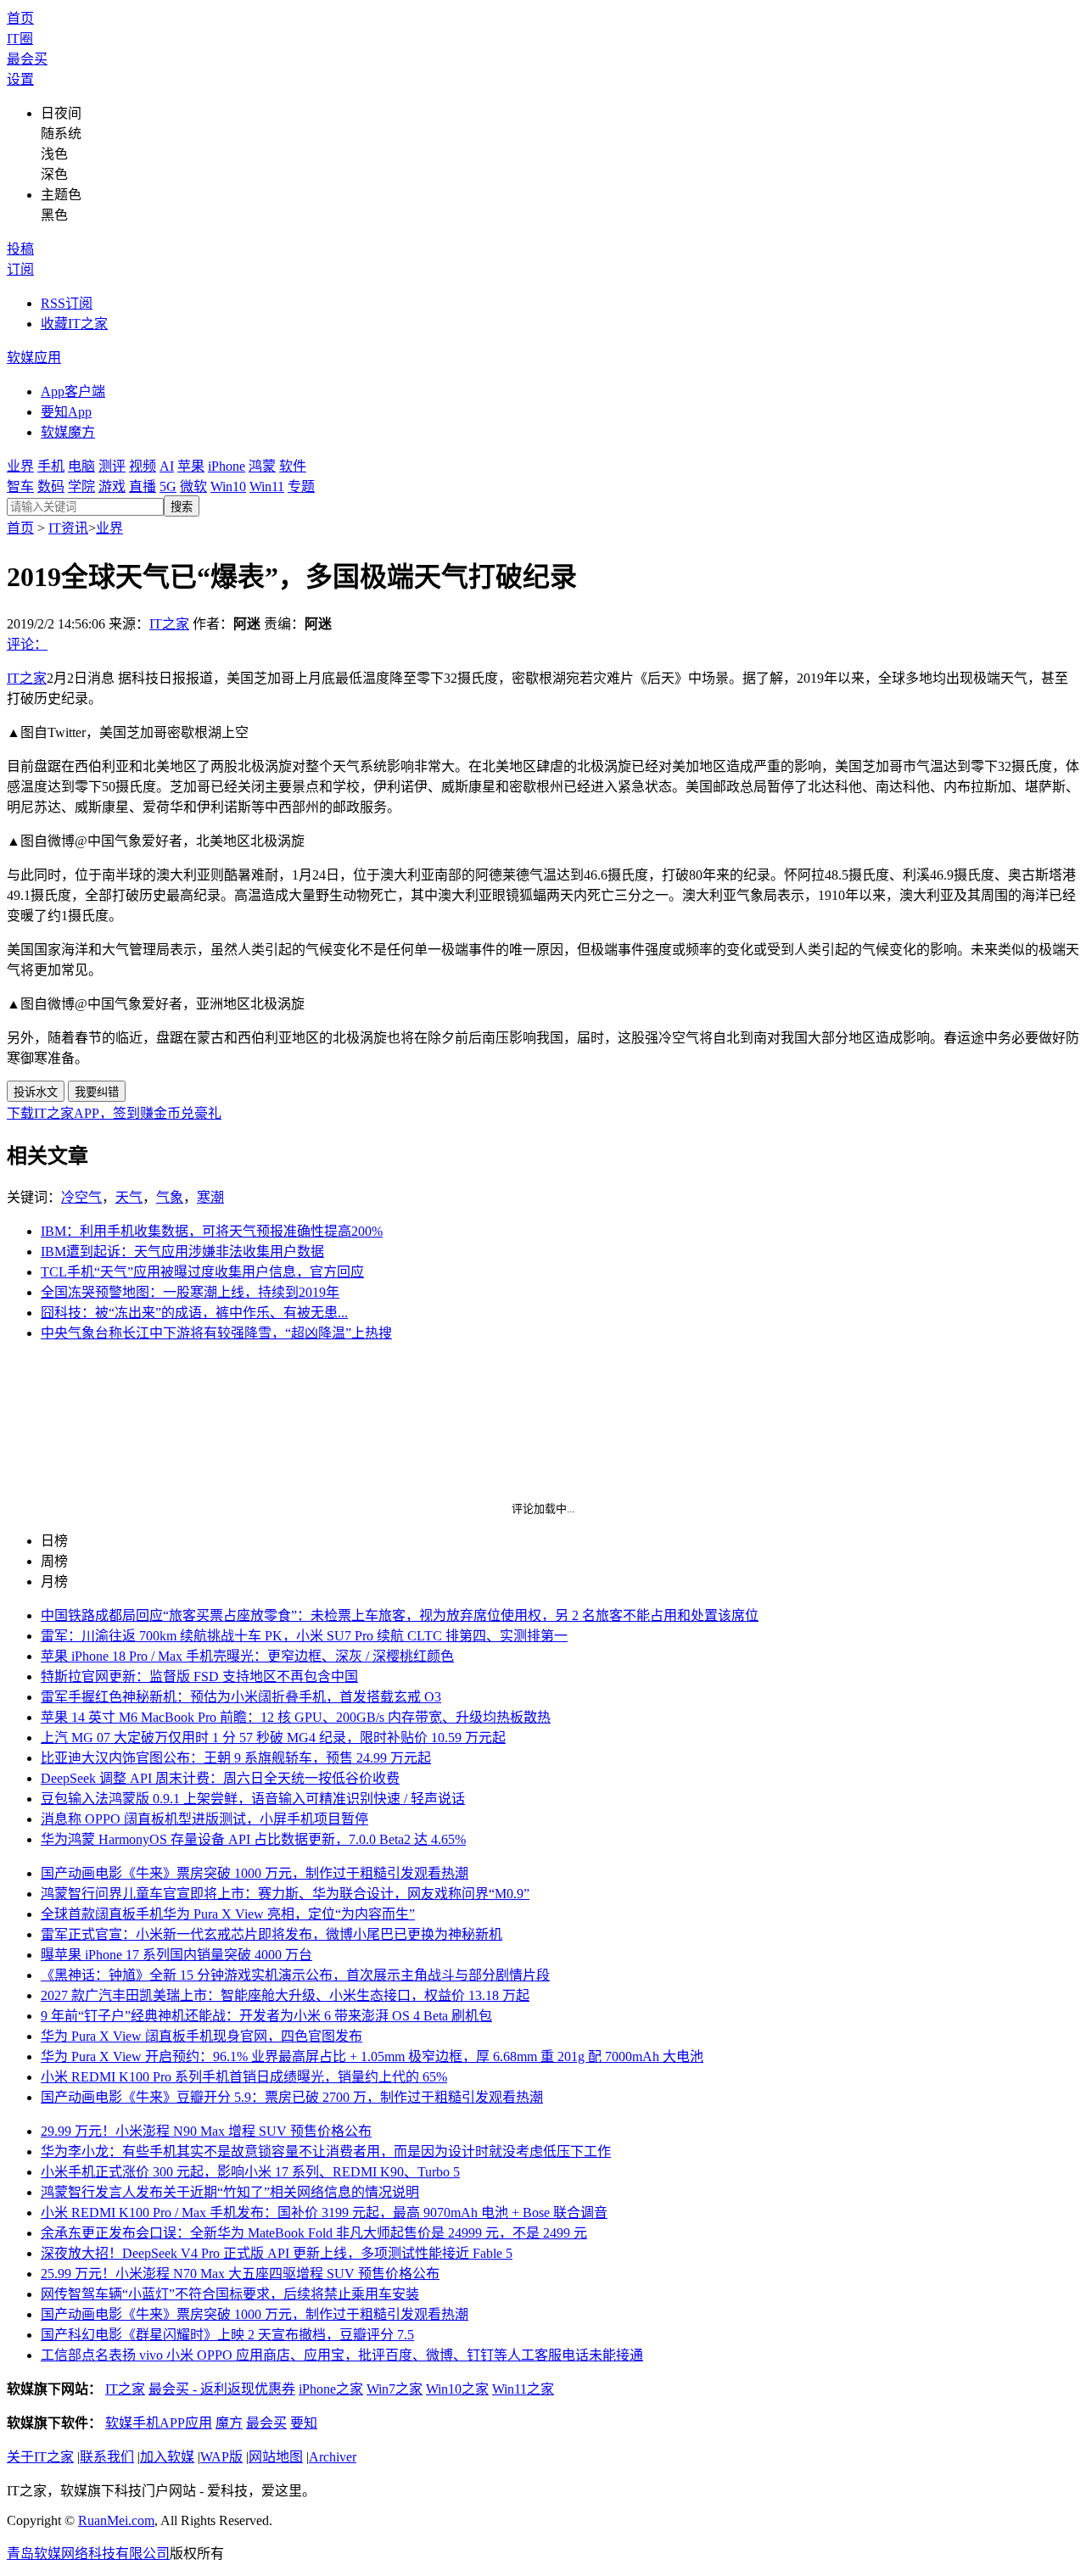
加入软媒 (167, 2457)
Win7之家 (395, 2389)
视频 (143, 466)
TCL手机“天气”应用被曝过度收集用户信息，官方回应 (202, 1272)
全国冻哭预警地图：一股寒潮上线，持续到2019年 (190, 1292)
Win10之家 (457, 2389)
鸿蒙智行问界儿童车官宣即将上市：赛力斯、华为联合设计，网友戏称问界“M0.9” (285, 1894)
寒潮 (210, 1197)
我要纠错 (97, 1092)
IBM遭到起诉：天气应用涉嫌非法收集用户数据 (182, 1252)
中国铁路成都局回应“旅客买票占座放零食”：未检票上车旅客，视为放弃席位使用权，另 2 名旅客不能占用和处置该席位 (400, 1615)
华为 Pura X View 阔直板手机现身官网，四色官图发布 (202, 2036)
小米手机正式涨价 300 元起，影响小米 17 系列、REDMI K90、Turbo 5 (250, 2172)
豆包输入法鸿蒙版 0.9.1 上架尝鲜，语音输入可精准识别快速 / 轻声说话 (253, 1799)
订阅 (20, 269)
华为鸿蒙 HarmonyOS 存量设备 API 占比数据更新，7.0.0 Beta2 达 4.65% (253, 1839)
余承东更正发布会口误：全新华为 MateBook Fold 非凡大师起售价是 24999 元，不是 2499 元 (314, 2233)
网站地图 (276, 2457)
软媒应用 (34, 358)
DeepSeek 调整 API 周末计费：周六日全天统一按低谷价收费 (220, 1778)
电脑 (81, 466)
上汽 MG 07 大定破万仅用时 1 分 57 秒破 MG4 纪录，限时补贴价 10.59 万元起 (273, 1738)
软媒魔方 (68, 432)
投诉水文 (36, 1092)
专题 (301, 486)
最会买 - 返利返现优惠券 (222, 2389)
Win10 (228, 486)
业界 (20, 466)
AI (167, 466)
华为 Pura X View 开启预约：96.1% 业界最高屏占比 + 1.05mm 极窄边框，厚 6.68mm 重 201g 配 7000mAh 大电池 (372, 2056)
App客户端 (73, 391)
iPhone (227, 466)
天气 (129, 1197)
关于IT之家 (40, 2457)
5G (168, 486)
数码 (51, 486)
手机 (51, 466)
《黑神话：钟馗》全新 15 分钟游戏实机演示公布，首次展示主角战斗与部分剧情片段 (295, 1975)
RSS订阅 (67, 303)
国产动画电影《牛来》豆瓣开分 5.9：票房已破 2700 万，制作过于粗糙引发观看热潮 (292, 2097)
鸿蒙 (262, 466)
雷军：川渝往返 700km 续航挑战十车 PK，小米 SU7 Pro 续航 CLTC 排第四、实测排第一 (304, 1636)
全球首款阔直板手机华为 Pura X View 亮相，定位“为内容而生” (228, 1914)
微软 (193, 486)
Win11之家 (523, 2389)
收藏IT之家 (74, 324)
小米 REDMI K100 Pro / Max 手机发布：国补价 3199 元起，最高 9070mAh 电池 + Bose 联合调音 (324, 2213)
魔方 (229, 2423)
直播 (143, 486)
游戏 (112, 486)
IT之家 (169, 624)
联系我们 (107, 2457)
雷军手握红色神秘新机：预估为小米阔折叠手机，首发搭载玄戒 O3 (241, 1697)
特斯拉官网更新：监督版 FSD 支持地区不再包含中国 (199, 1676)
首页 (20, 18)
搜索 (182, 507)
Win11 (267, 486)
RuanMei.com (116, 2520)
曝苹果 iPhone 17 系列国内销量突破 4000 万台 (176, 1955)
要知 (304, 2423)
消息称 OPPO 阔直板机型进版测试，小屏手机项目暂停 (204, 1819)
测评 (112, 466)
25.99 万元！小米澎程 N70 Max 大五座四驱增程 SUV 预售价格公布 (240, 2274)
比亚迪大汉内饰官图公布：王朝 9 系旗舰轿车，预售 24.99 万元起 (236, 1758)
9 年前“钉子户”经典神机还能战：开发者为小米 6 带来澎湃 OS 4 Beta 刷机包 (266, 2016)
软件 (293, 466)
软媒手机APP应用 (159, 2423)
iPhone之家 (331, 2389)
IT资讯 (68, 528)
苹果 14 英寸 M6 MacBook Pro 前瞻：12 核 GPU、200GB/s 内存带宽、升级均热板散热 (296, 1717)
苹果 (191, 466)
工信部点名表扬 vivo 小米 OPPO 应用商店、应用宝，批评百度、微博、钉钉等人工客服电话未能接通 (342, 2355)
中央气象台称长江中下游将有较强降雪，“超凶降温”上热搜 (216, 1333)
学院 (81, 486)
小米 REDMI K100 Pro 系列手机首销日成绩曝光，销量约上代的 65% (244, 2077)
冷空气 (81, 1197)
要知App (66, 412)
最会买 (27, 59)
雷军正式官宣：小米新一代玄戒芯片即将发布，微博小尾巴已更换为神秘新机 (271, 1934)
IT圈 (20, 39)
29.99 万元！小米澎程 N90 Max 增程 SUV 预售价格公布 (206, 2131)
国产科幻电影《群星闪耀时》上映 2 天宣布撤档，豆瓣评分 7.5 (227, 2335)
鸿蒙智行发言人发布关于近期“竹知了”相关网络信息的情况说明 (230, 2192)
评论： (27, 644)
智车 (20, 486)
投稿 (20, 249)
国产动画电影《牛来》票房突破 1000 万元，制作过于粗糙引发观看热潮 (255, 1873)
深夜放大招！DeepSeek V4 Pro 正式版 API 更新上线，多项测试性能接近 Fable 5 (277, 2253)
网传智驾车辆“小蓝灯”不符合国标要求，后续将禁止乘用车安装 (230, 2294)
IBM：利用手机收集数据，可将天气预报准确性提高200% (212, 1231)
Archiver (333, 2457)
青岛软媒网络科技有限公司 (88, 2554)
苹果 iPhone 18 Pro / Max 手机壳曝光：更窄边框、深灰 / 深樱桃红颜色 (247, 1656)
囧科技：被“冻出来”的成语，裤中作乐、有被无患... (194, 1313)
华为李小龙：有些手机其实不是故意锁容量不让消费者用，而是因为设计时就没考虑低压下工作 (326, 2151)
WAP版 (221, 2457)
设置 (20, 79)
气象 (170, 1197)
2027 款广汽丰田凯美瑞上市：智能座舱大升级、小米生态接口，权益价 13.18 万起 (285, 1995)
